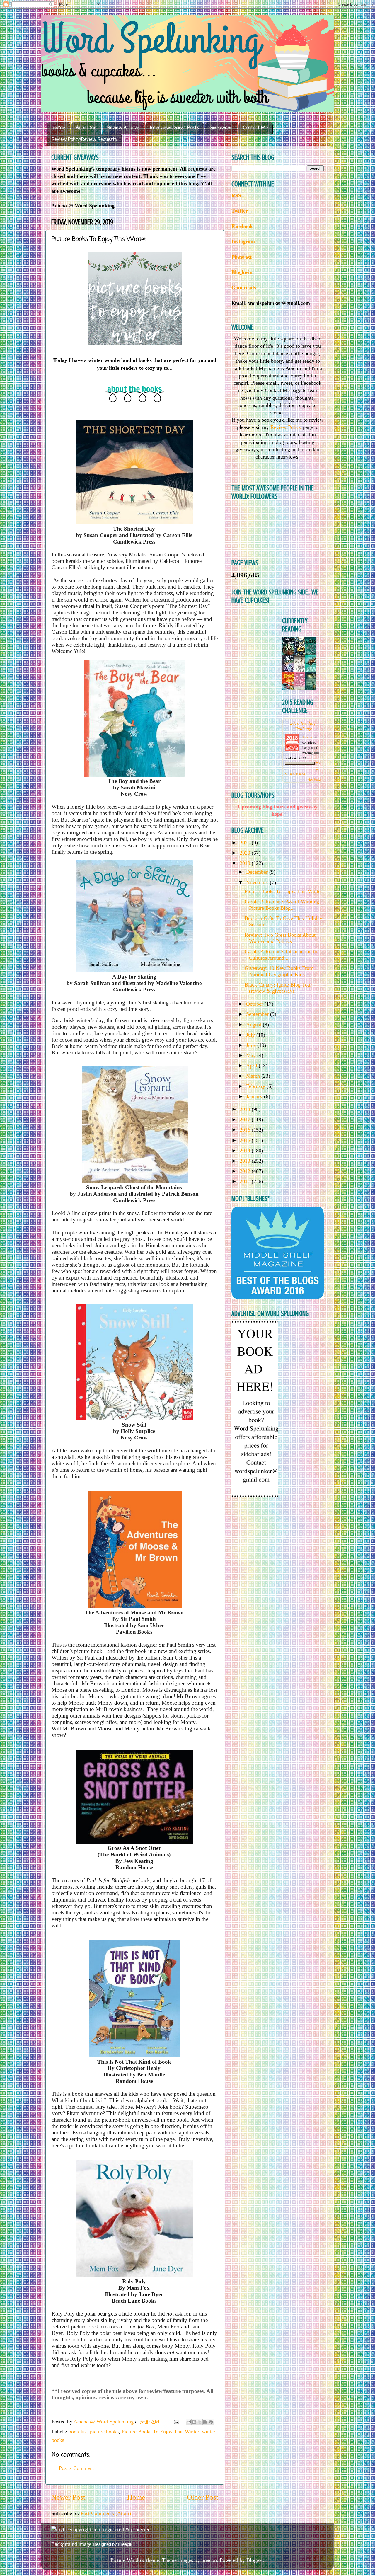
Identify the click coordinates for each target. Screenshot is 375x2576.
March (254, 1076)
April (252, 1066)
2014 (246, 1151)
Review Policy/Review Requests (84, 140)
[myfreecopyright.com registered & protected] (101, 2529)
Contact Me (255, 128)
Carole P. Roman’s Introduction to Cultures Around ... (281, 955)
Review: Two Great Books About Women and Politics (280, 938)
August (254, 1025)
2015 (246, 1140)
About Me (86, 128)
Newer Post (68, 2497)
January (255, 1096)
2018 (246, 1109)
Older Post (203, 2497)
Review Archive (123, 128)
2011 (246, 1181)
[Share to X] (200, 2422)
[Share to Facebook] (205, 2422)
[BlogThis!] (194, 2422)
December (258, 872)
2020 (246, 853)
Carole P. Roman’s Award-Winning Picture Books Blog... (282, 905)
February (256, 1086)
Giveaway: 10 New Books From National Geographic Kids (279, 971)
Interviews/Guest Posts (174, 128)
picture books (104, 2432)
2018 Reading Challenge (303, 725)
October (255, 1004)
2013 (246, 1161)
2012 (246, 1171)
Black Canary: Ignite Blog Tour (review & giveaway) (278, 988)
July (251, 1035)
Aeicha (308, 737)
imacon (209, 2560)
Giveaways (221, 128)
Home (59, 128)
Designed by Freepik (113, 2544)
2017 (246, 1120)
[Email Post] (176, 2422)
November (258, 882)
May (252, 1055)
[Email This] (189, 2422)
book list (78, 2432)
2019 (246, 863)
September (258, 1014)
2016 (246, 1130)
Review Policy (286, 427)
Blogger (255, 2560)
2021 (246, 843)
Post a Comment (76, 2468)
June (252, 1045)
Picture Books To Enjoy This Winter (160, 2432)
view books (314, 779)
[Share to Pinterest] (211, 2422)
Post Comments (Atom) (106, 2513)
